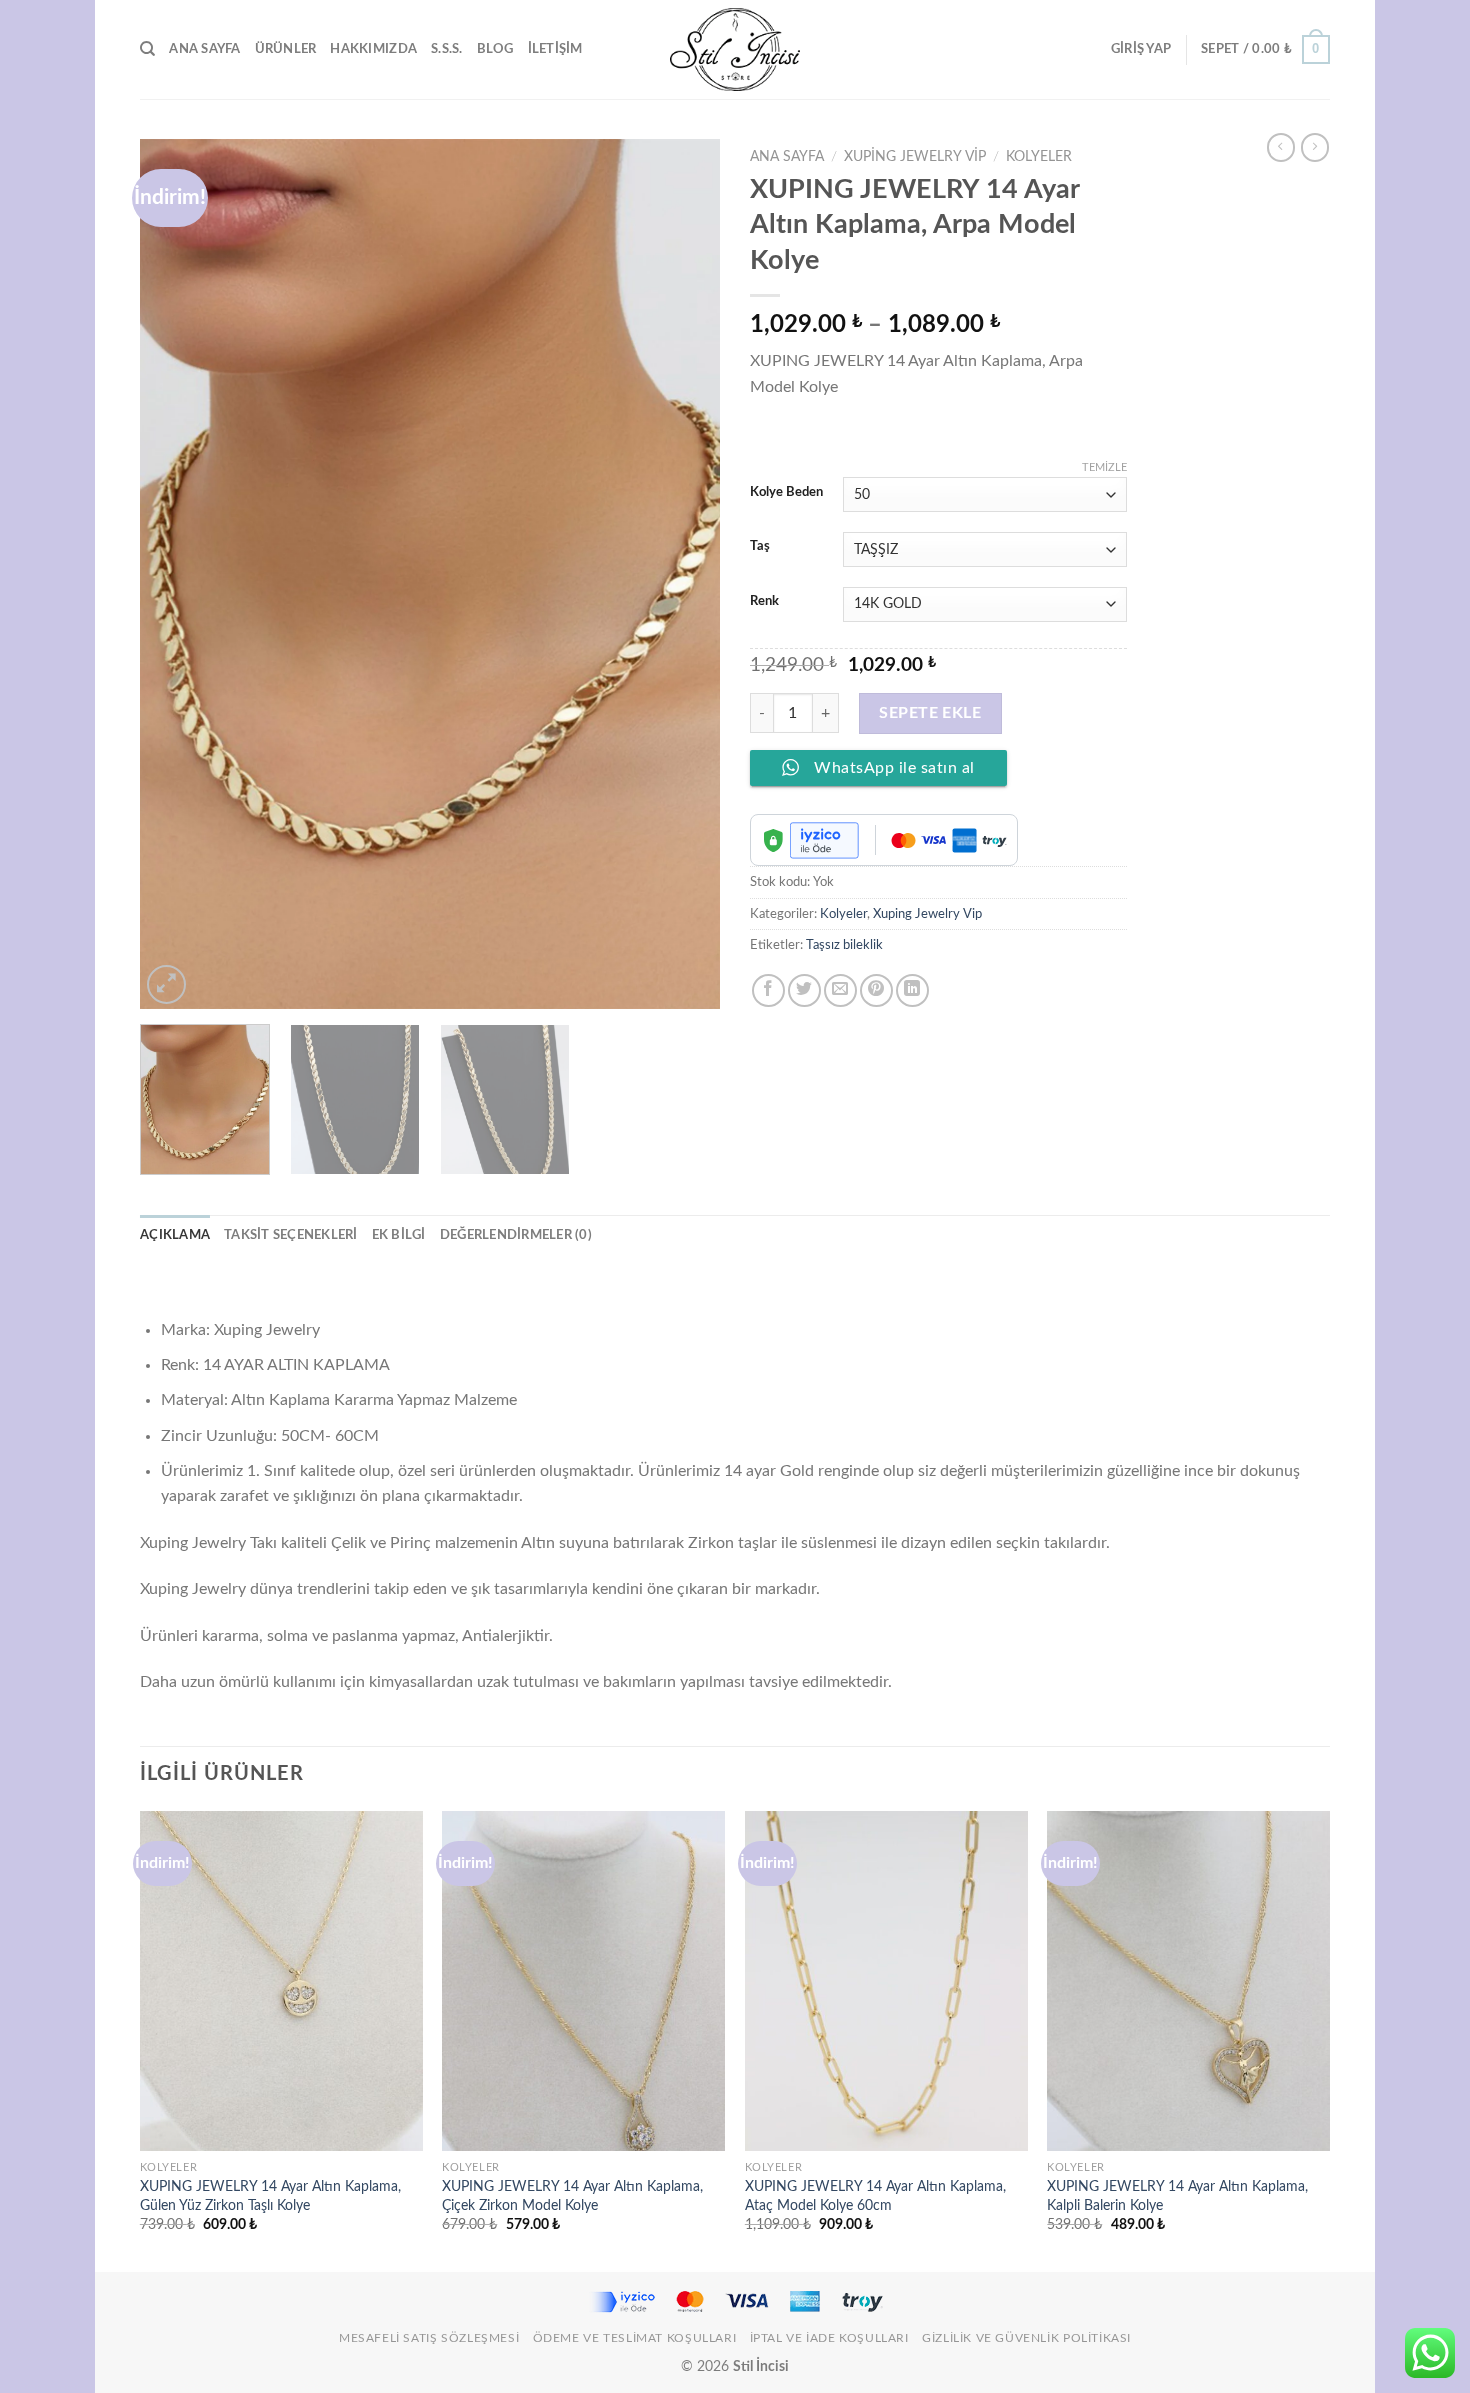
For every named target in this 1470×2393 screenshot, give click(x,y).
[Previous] (177, 574)
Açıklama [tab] (175, 1235)
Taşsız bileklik (844, 945)
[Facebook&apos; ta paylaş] (768, 990)
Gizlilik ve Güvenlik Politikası (1026, 2338)
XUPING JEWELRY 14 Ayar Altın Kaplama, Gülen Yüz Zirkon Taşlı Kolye (270, 2196)
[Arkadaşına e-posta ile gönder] (840, 990)
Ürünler (286, 49)
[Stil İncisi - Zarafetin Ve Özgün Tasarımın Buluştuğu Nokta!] (735, 49)
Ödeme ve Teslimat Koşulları (635, 2338)
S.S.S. (447, 49)
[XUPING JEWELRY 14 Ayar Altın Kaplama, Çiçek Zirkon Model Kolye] (583, 1981)
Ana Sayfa (204, 49)
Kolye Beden (786, 492)
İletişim (555, 49)
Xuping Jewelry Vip (915, 157)
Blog (495, 49)
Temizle (1104, 467)
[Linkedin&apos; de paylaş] (912, 990)
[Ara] (147, 49)
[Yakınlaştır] (166, 984)
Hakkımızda (373, 49)
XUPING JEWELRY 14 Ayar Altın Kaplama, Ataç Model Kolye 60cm (875, 2196)
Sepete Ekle (930, 713)
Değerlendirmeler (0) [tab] (516, 1235)
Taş (760, 546)
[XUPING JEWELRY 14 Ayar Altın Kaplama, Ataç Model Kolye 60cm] (886, 1981)
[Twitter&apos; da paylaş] (804, 990)
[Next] (683, 574)
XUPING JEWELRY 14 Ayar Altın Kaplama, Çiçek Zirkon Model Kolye (572, 2196)
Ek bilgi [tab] (399, 1235)
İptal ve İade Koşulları (829, 2338)
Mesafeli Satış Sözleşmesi (429, 2338)
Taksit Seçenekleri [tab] (291, 1235)
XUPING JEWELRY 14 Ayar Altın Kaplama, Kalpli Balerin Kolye (1177, 2196)
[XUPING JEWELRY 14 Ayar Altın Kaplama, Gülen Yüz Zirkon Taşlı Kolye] (281, 1981)
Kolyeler (1039, 157)
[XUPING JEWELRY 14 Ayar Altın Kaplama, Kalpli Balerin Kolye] (1188, 1981)
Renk (764, 601)
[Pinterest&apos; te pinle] (876, 990)
